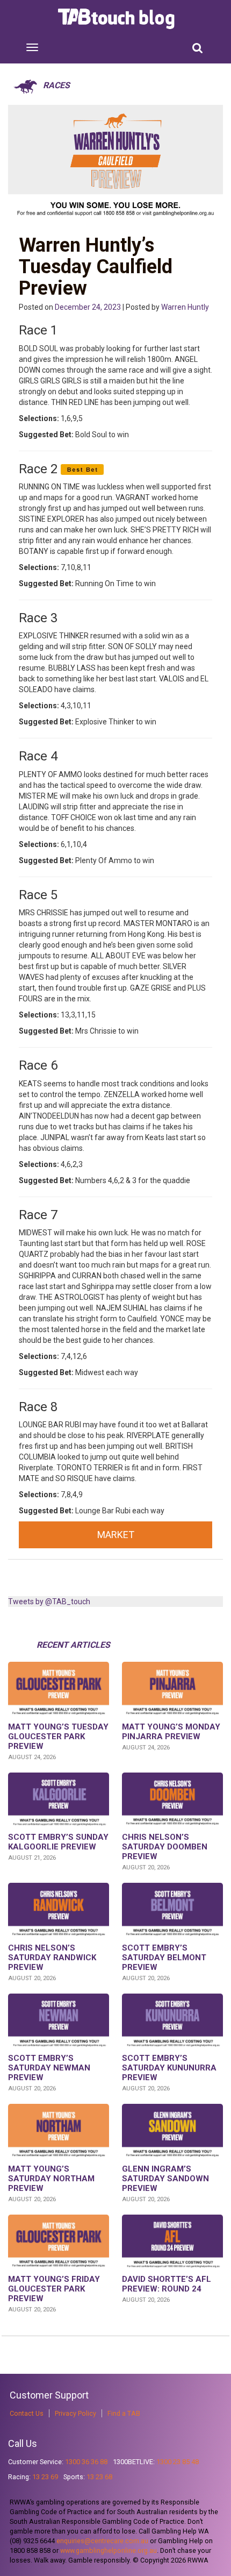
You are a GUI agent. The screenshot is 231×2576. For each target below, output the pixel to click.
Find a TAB (124, 2413)
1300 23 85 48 (178, 2462)
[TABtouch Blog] (117, 19)
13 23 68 (99, 2477)
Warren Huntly (185, 307)
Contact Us (27, 2413)
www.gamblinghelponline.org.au (109, 2550)
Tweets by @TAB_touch (49, 1602)
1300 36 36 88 (86, 2462)
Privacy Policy (75, 2413)
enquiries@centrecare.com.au (102, 2541)
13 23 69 (45, 2477)
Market (116, 1535)
